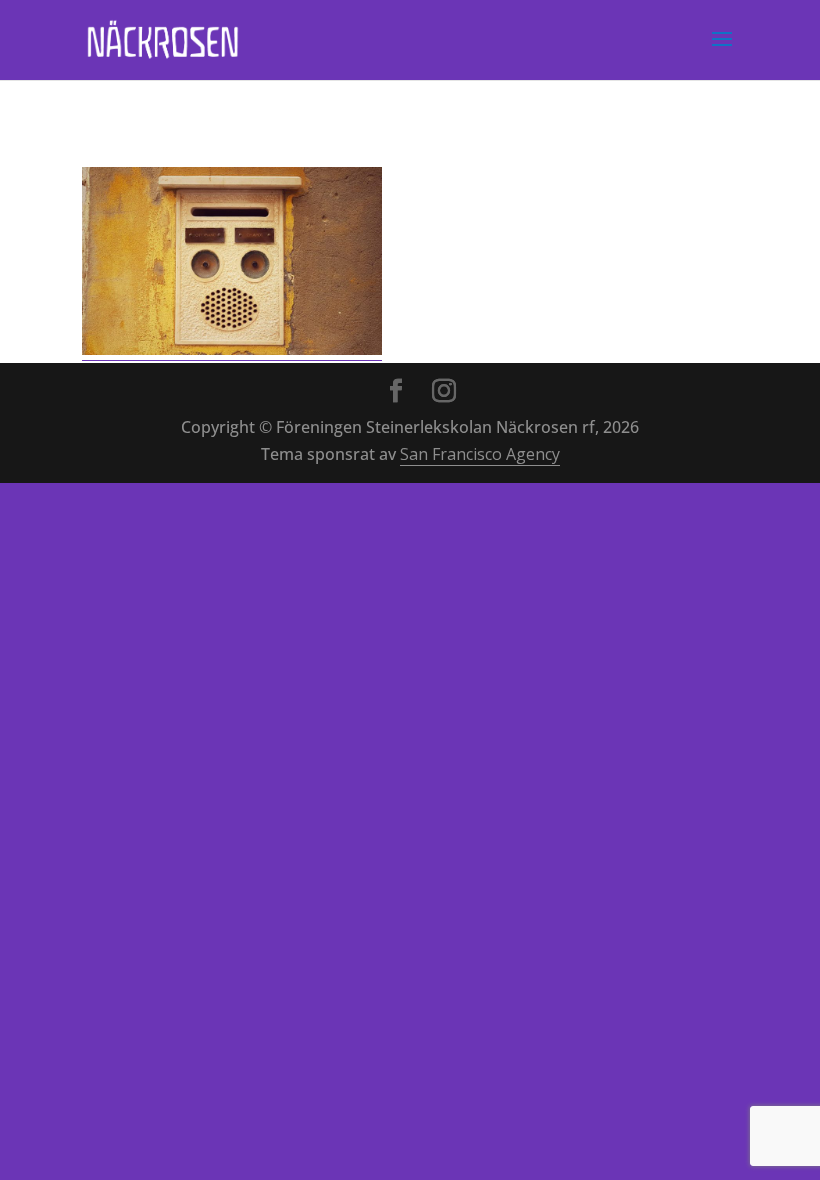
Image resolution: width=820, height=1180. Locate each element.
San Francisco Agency (480, 454)
